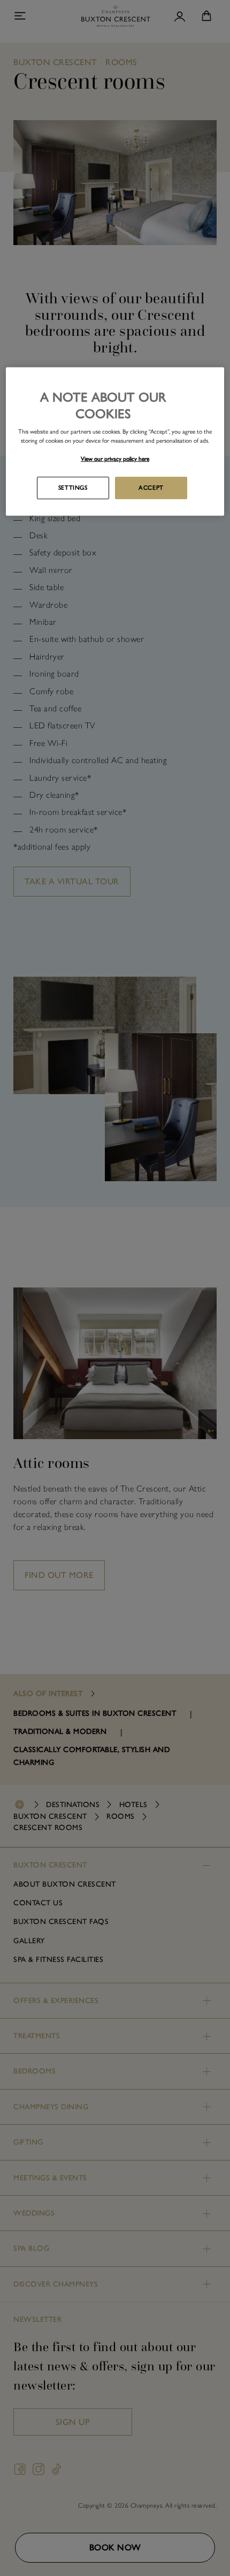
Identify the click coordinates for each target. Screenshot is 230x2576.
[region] (115, 441)
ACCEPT (151, 488)
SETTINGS (73, 488)
